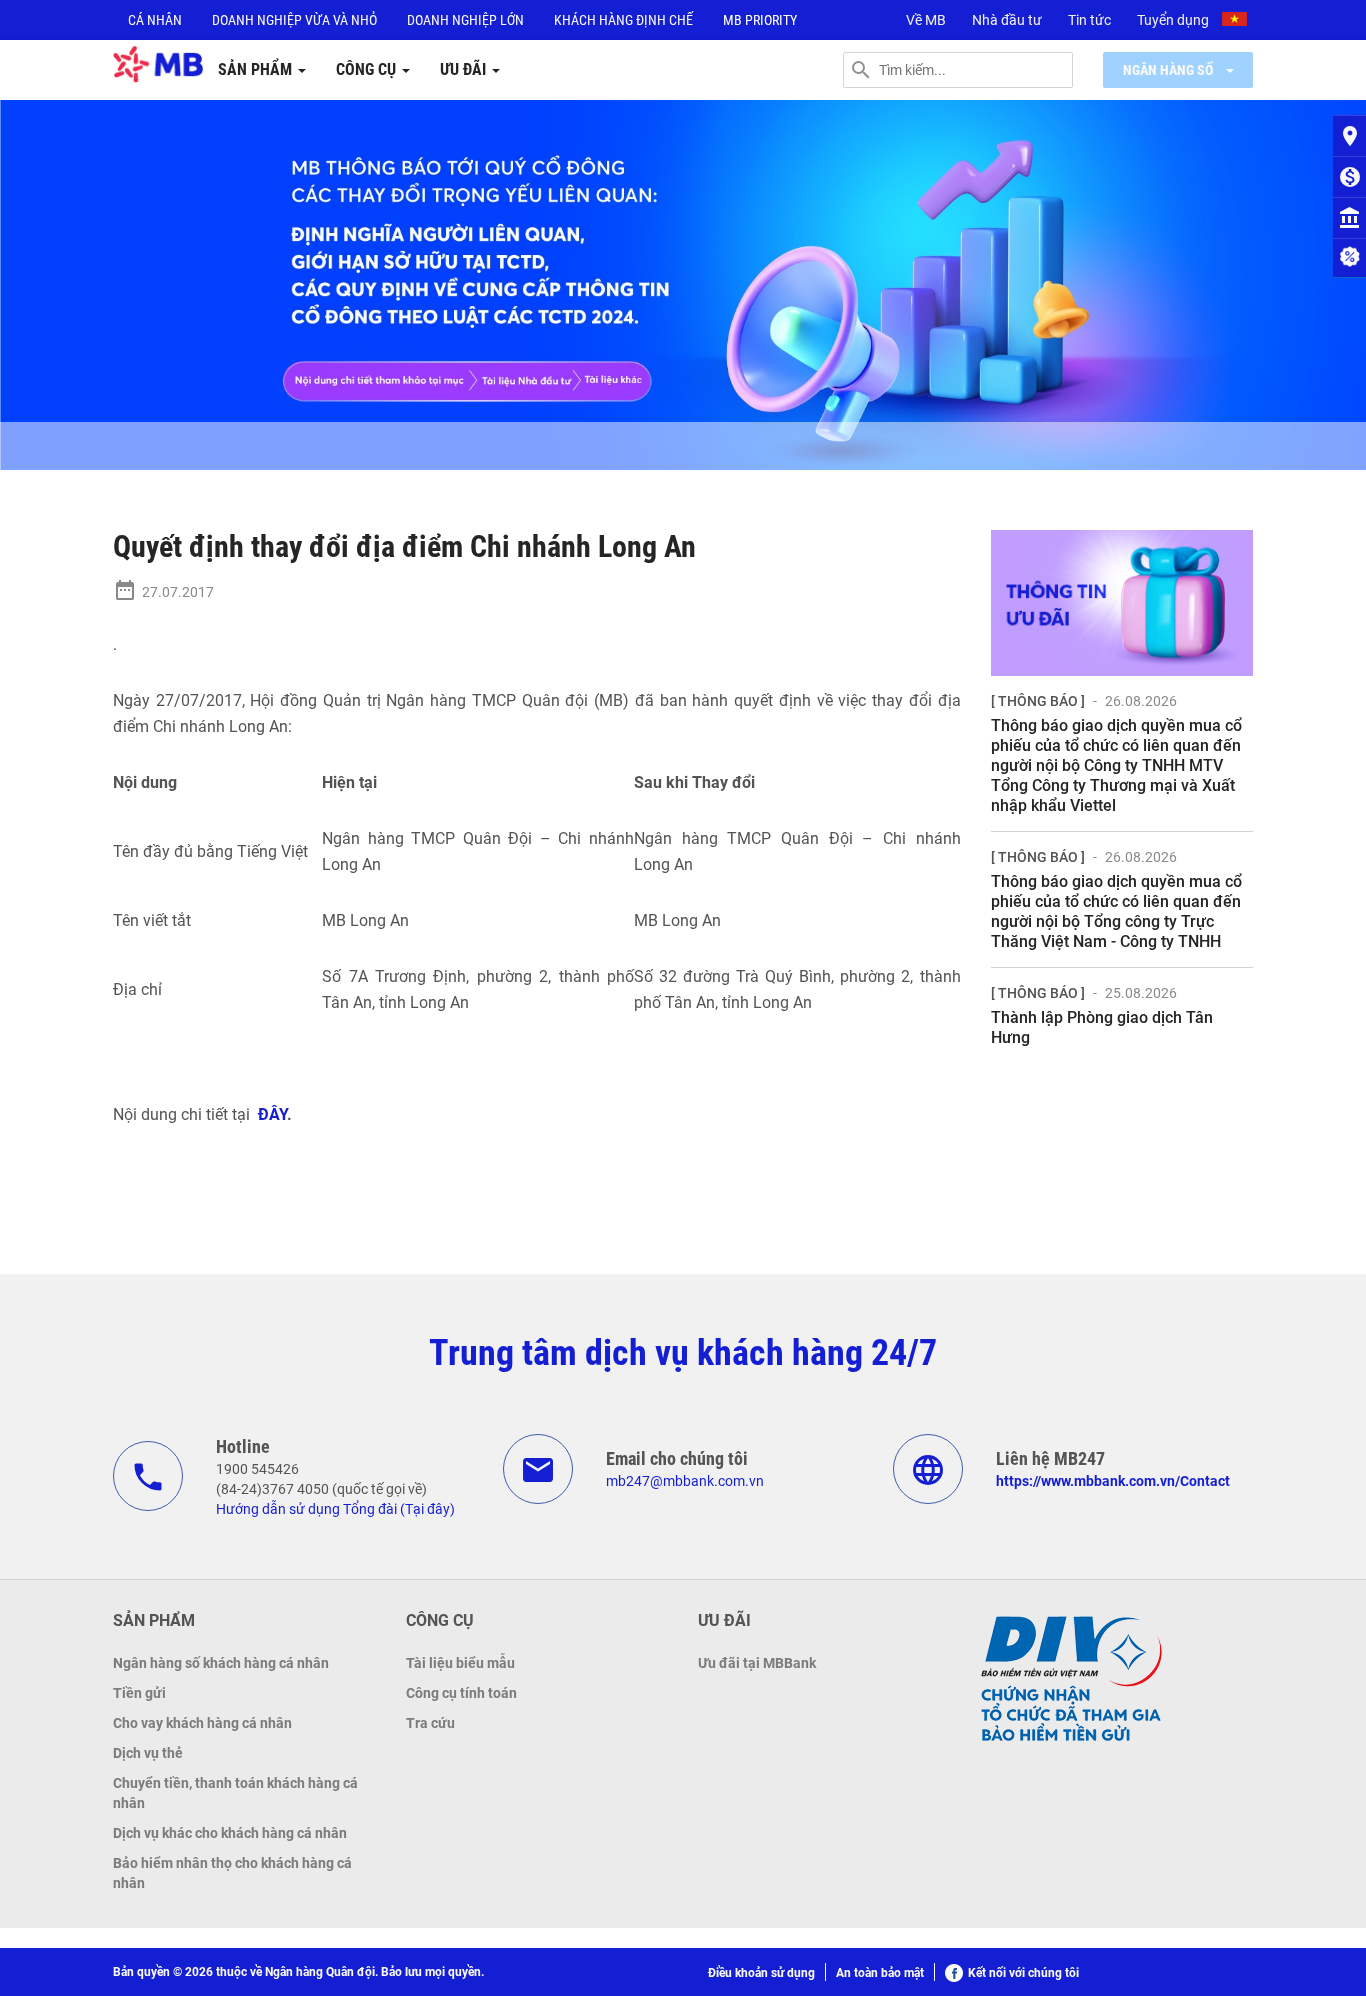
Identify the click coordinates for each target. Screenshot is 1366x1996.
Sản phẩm (257, 69)
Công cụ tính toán (461, 1693)
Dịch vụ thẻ (148, 1753)
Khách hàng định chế (623, 20)
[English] (1237, 22)
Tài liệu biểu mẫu (460, 1663)
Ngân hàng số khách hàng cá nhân (221, 1663)
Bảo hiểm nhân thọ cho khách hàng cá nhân (232, 1873)
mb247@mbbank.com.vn (685, 1481)
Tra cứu (430, 1723)
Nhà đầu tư (1007, 20)
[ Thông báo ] (1038, 701)
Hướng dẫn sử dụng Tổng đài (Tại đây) (335, 1509)
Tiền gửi (139, 1693)
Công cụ (368, 69)
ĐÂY (272, 1114)
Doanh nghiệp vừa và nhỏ (294, 20)
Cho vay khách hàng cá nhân (202, 1723)
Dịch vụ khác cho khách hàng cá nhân (230, 1833)
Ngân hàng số (1169, 70)
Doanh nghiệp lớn (465, 20)
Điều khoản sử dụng (761, 1973)
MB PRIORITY (760, 20)
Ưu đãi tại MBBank (757, 1663)
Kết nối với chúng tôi (1023, 1973)
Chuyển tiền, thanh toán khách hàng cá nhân (235, 1793)
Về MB (926, 20)
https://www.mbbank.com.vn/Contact (1113, 1481)
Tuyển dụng (1173, 20)
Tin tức (1089, 20)
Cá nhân (155, 20)
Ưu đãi (465, 69)
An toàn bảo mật (880, 1973)
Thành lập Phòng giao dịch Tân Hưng (1102, 1027)
